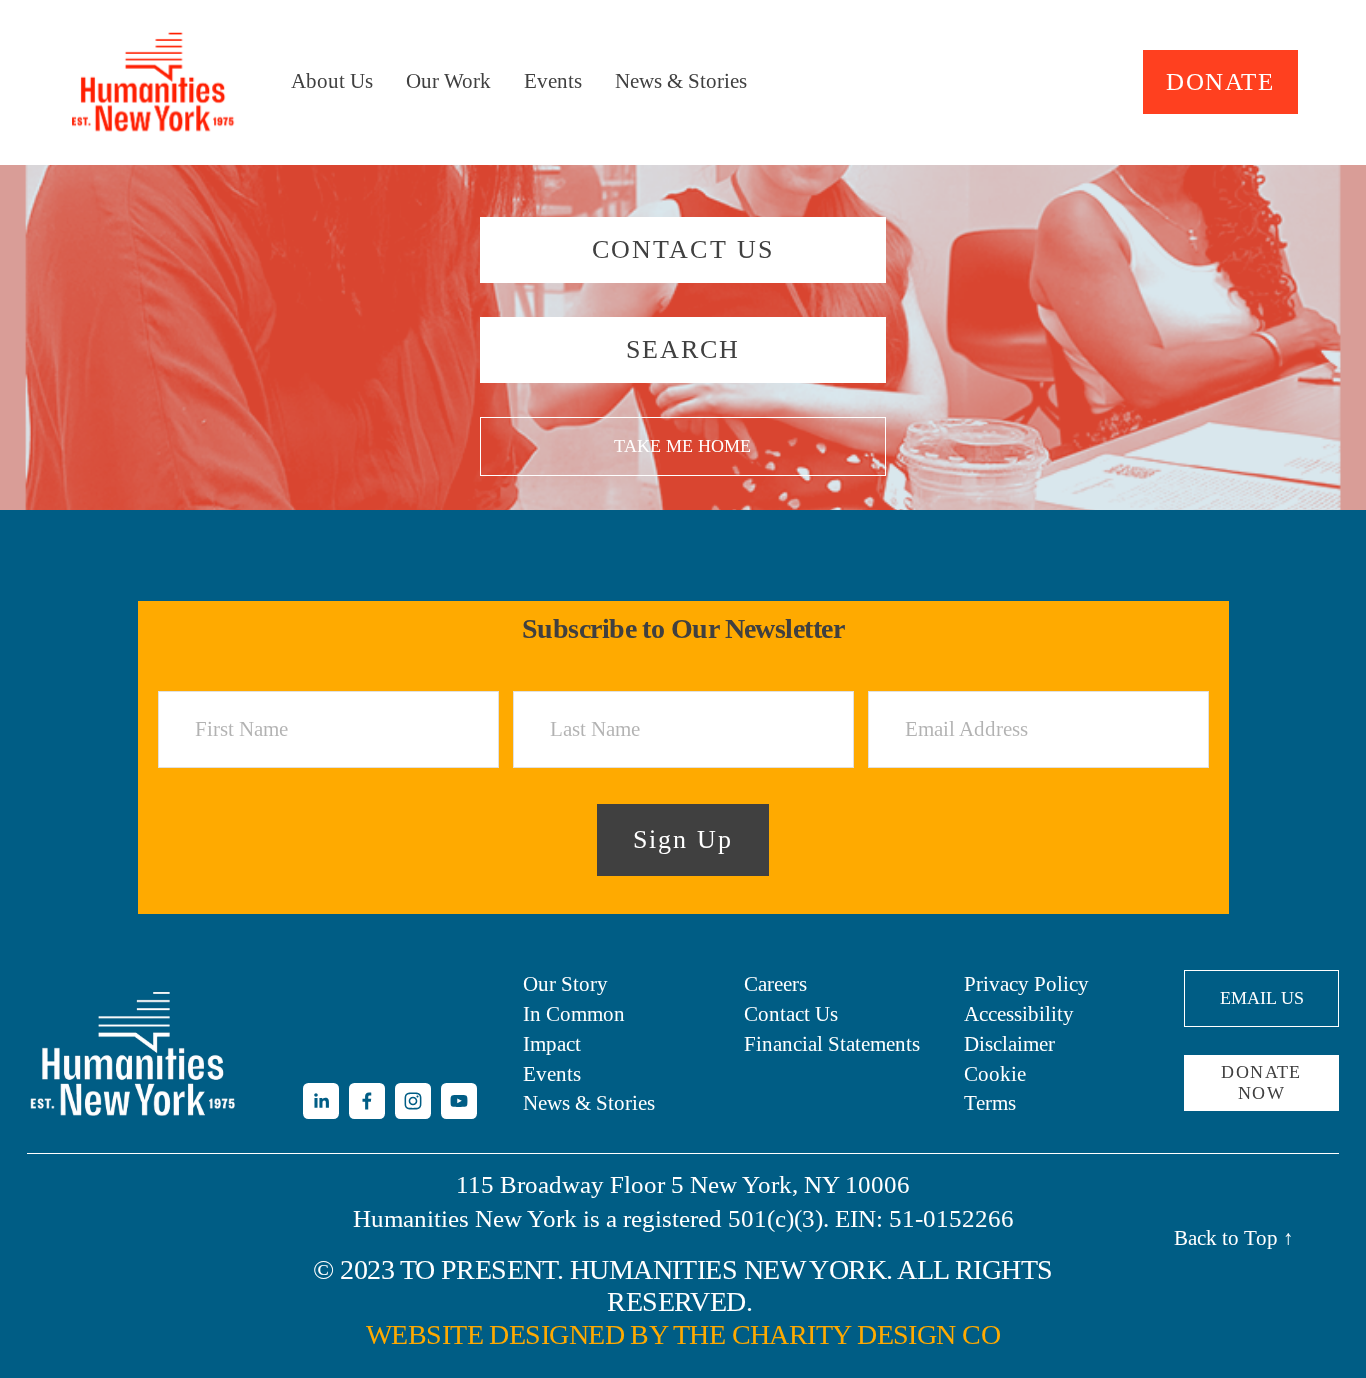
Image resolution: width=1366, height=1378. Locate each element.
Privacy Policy (1026, 984)
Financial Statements (832, 1044)
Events (553, 81)
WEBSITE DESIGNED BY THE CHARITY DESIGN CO (683, 1334)
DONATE (1220, 81)
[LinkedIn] (321, 1101)
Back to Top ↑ (1234, 1238)
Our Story (565, 984)
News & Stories (681, 81)
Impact (552, 1044)
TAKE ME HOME (682, 446)
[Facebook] (367, 1101)
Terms (990, 1103)
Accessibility (1019, 1014)
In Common (574, 1014)
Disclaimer (1009, 1044)
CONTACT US (683, 249)
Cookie (995, 1074)
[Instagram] (413, 1101)
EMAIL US (1262, 998)
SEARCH (683, 349)
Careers (775, 984)
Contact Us (791, 1014)
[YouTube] (459, 1101)
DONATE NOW (1261, 1082)
